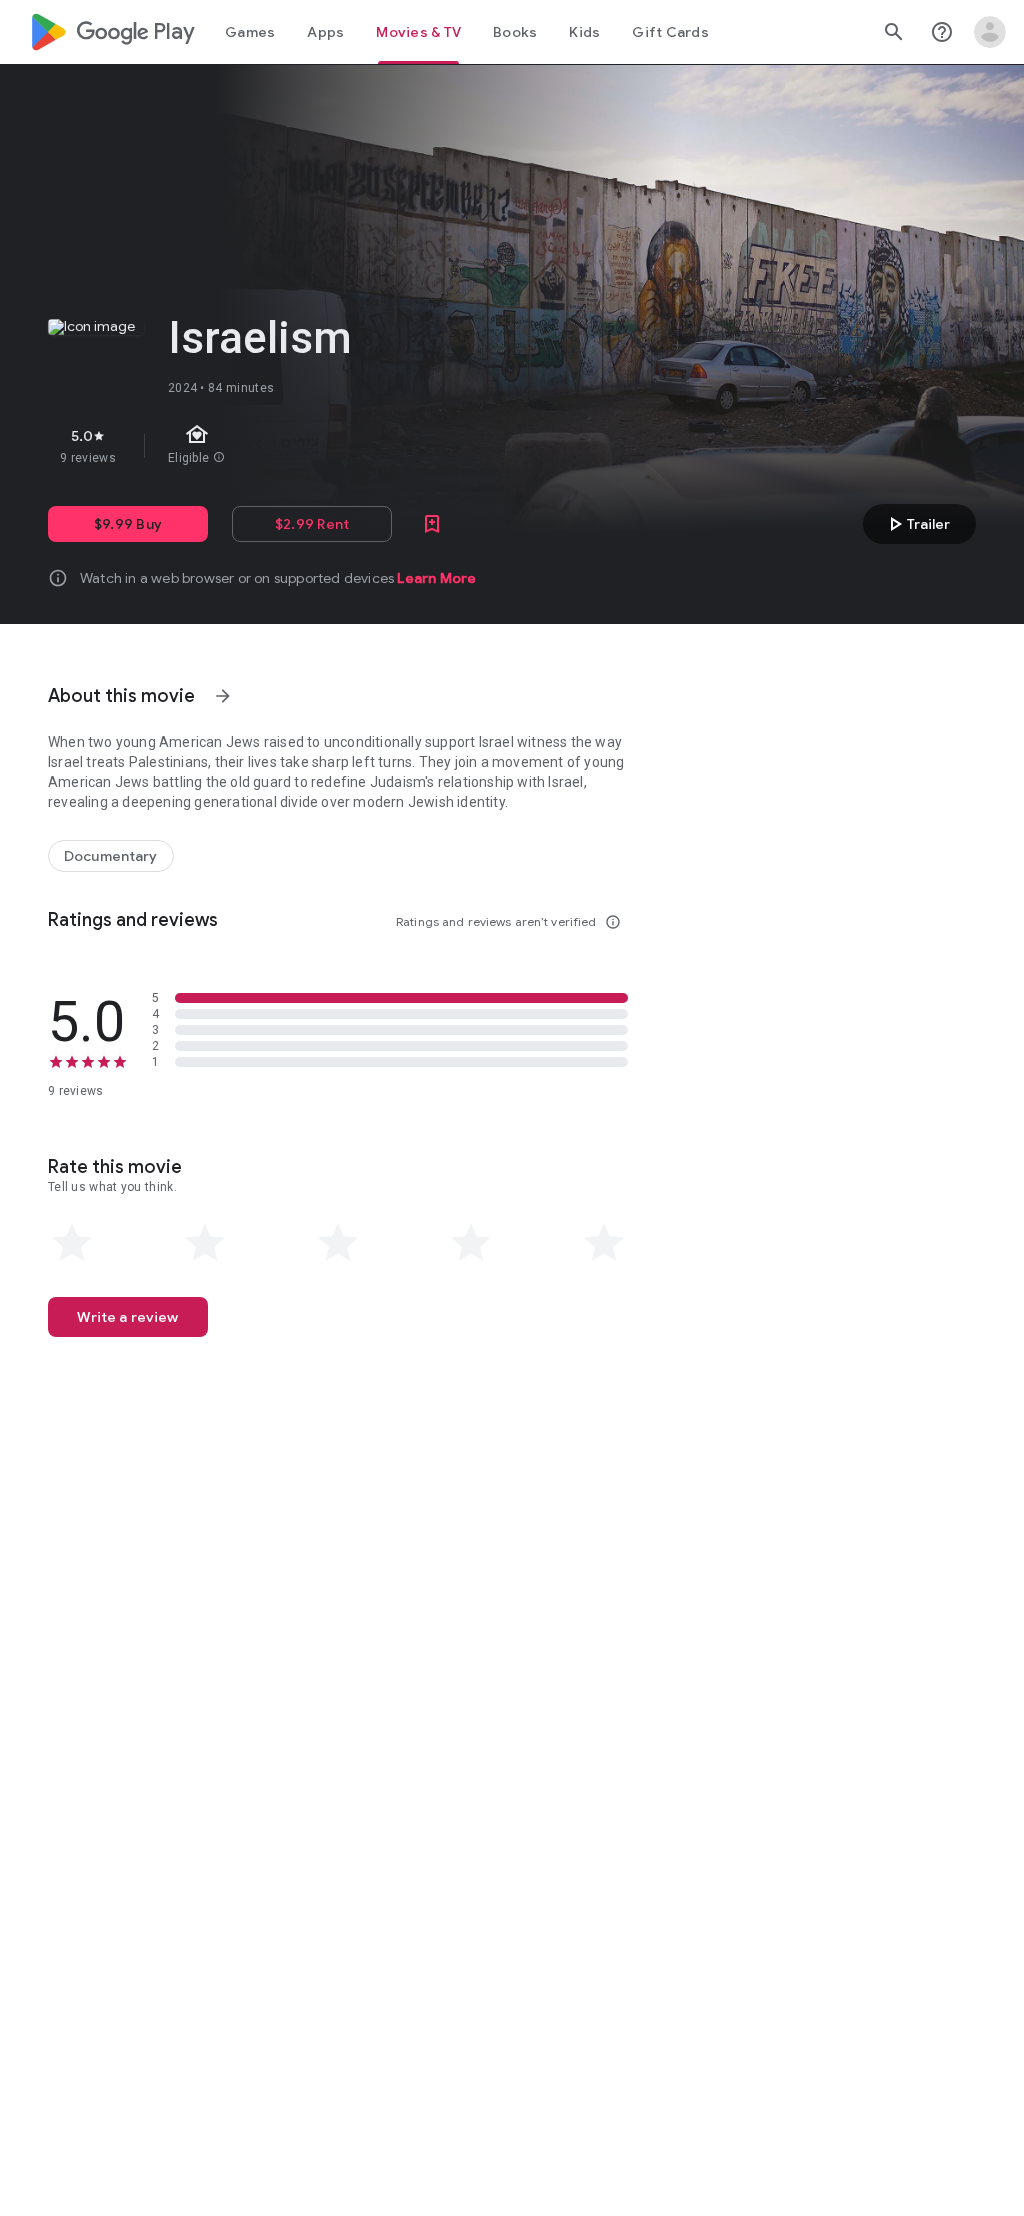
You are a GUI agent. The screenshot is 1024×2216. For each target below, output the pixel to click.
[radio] (72, 1243)
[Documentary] (111, 856)
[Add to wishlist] (432, 524)
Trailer (916, 524)
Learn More (436, 578)
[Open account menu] (990, 32)
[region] (388, 446)
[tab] (250, 32)
